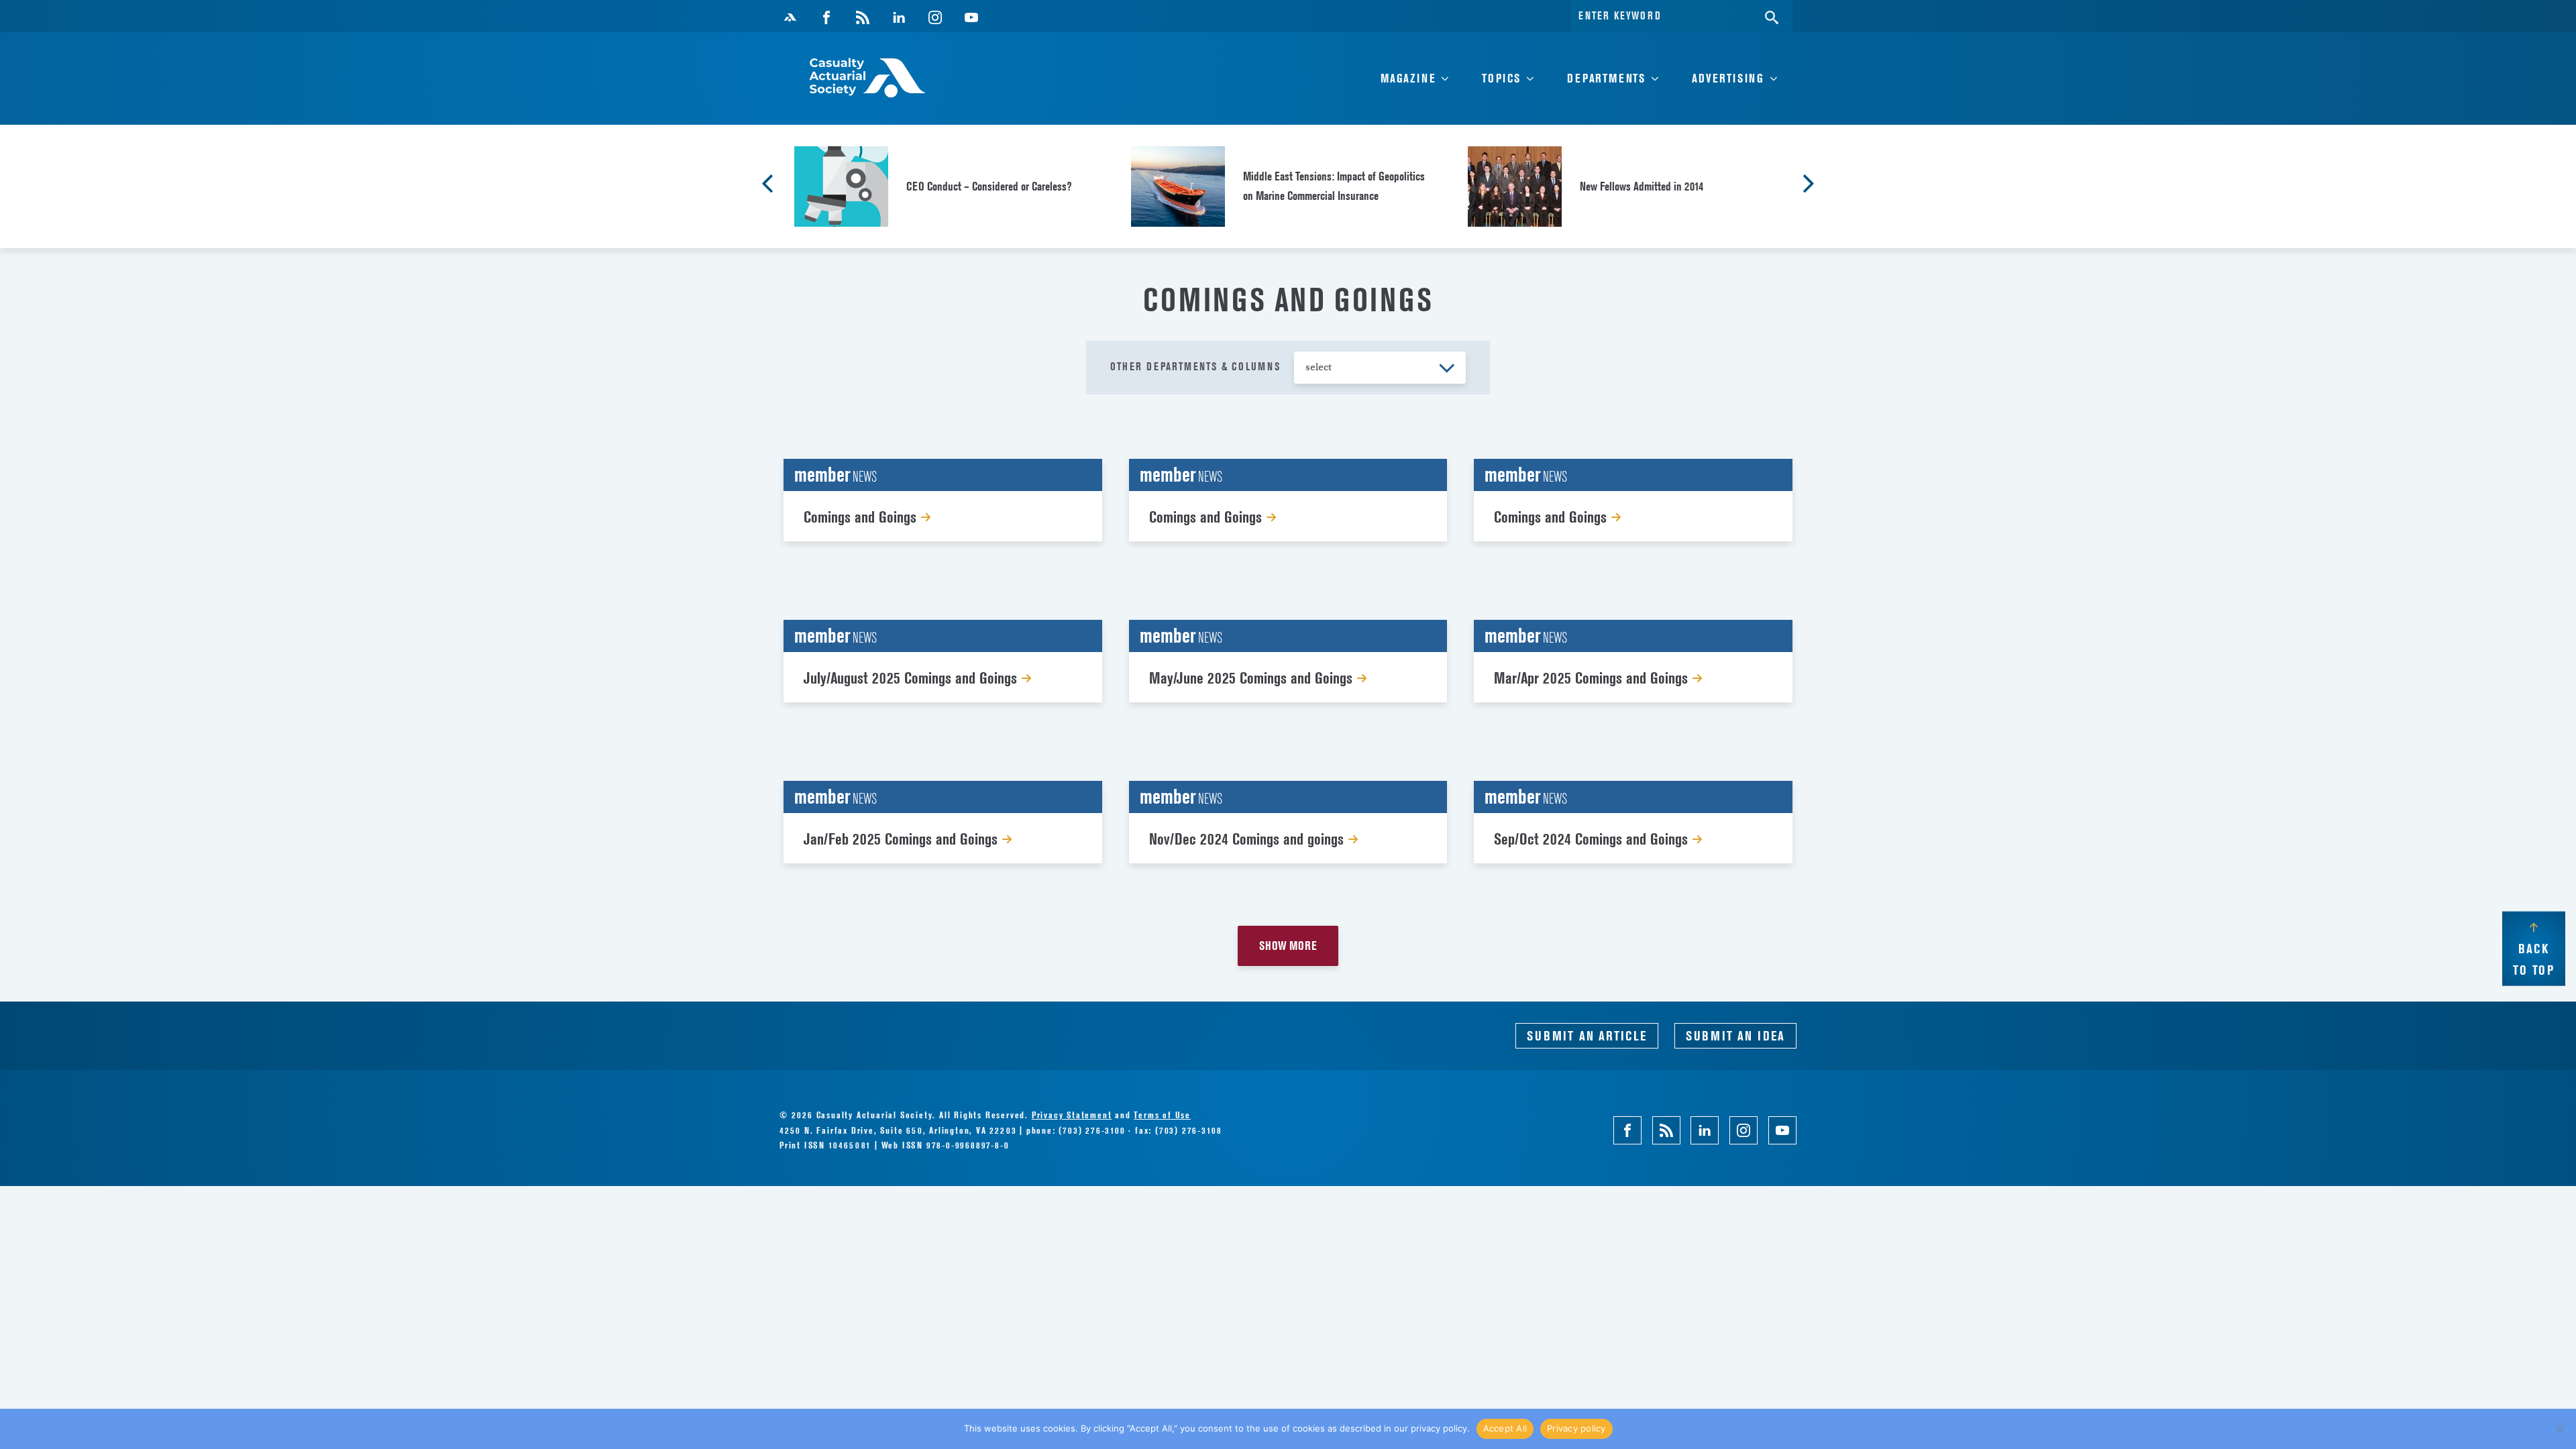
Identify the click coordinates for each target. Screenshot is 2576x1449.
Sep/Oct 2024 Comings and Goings (1593, 839)
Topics (1501, 78)
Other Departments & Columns (1195, 366)
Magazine (1408, 78)
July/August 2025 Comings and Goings (912, 678)
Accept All (1505, 1428)
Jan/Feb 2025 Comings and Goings (903, 839)
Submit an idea (1735, 1036)
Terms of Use (1162, 1115)
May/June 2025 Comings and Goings (1253, 678)
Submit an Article (1587, 1036)
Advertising (1728, 78)
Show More (1288, 946)
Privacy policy (1576, 1428)
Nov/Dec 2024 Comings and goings (1248, 839)
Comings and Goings (862, 517)
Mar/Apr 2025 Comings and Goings (1593, 678)
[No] (2559, 1429)
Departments (1606, 78)
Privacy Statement (1072, 1115)
